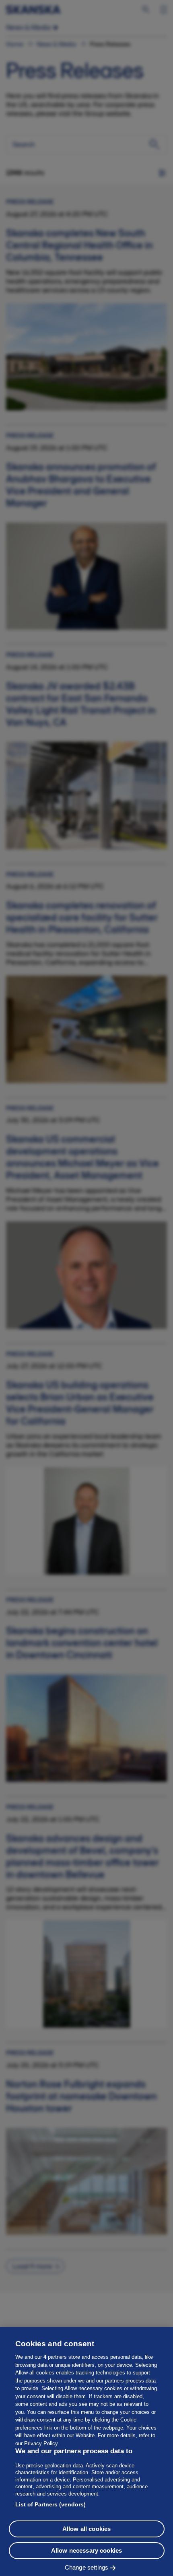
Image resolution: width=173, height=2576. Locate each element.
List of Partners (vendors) (50, 2504)
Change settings (86, 2567)
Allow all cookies (87, 2529)
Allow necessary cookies (86, 2550)
